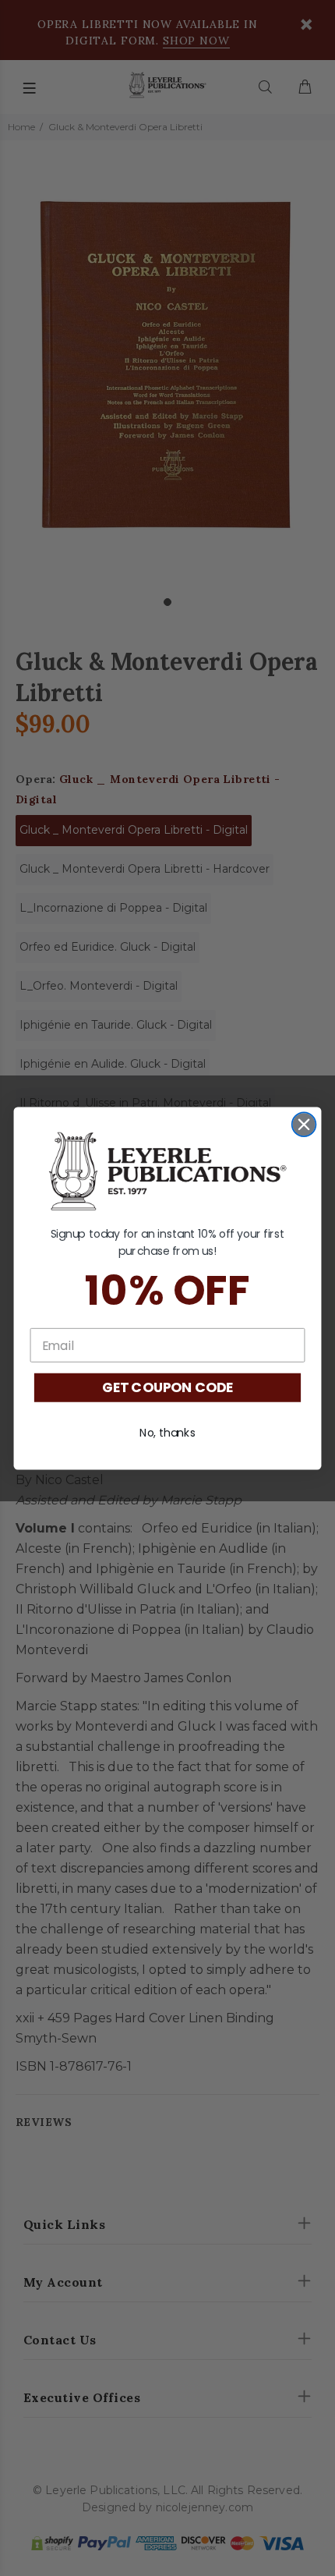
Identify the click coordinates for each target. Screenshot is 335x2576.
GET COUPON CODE (167, 1388)
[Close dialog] (304, 1124)
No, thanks (167, 1432)
